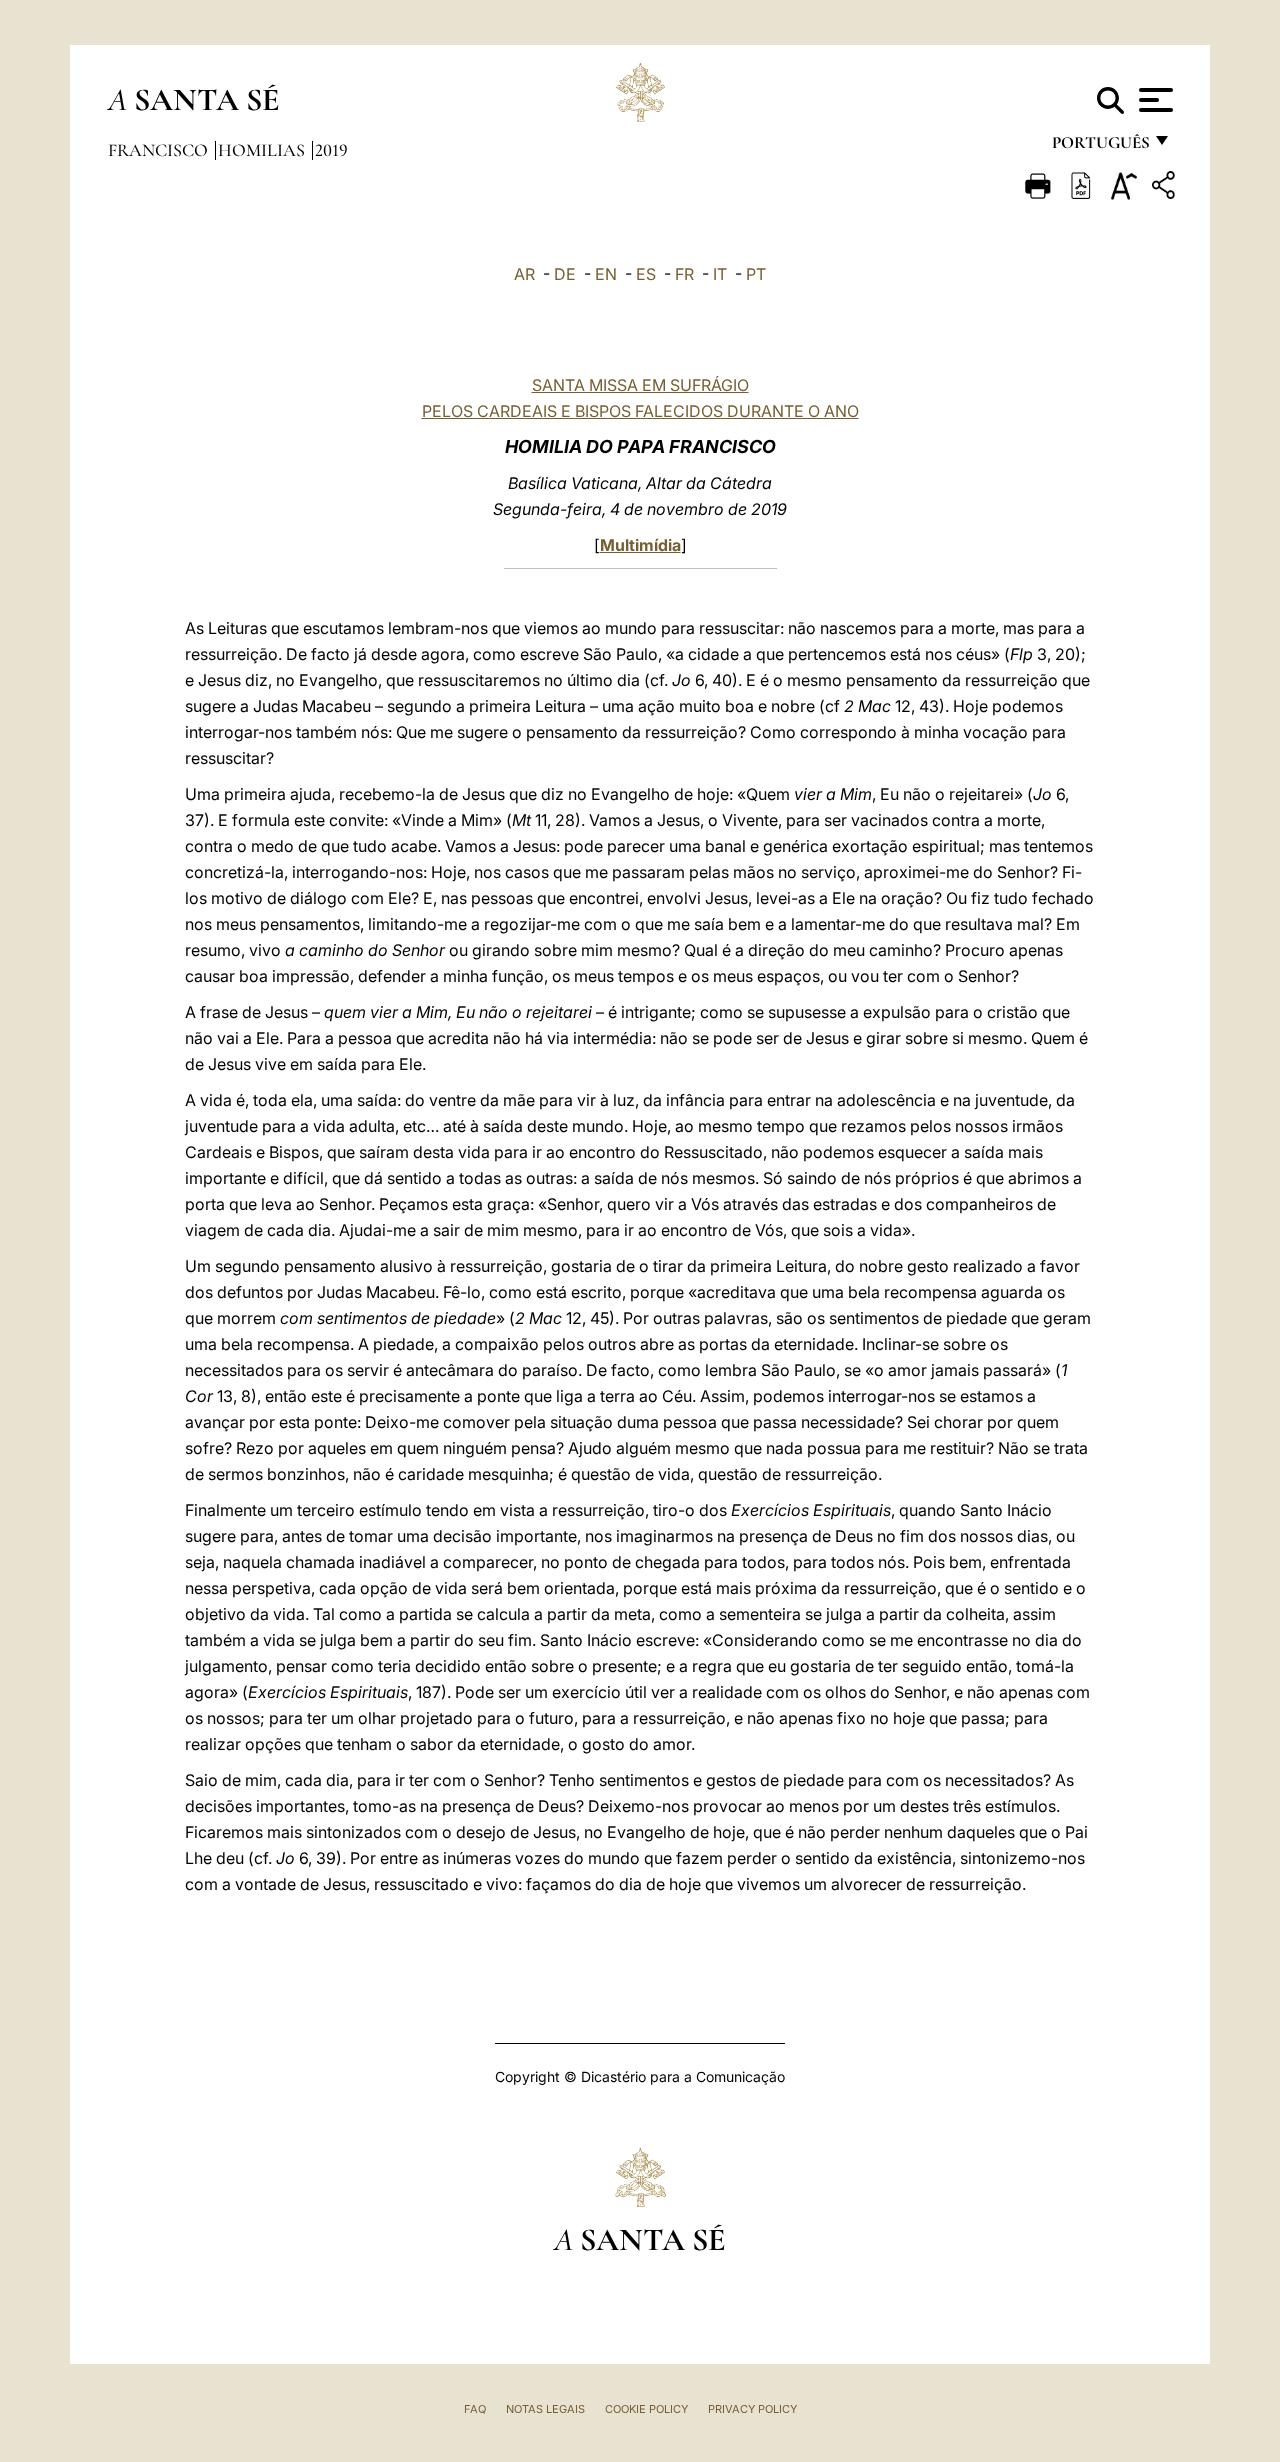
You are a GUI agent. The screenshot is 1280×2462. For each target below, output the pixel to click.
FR (684, 274)
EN (606, 274)
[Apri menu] (1153, 100)
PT (756, 274)
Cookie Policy (646, 2409)
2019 (331, 150)
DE (565, 274)
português (1100, 147)
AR (524, 274)
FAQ (475, 2409)
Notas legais (545, 2409)
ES (646, 274)
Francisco (160, 150)
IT (720, 274)
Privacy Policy (752, 2409)
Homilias (263, 150)
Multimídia (640, 545)
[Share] (1166, 188)
